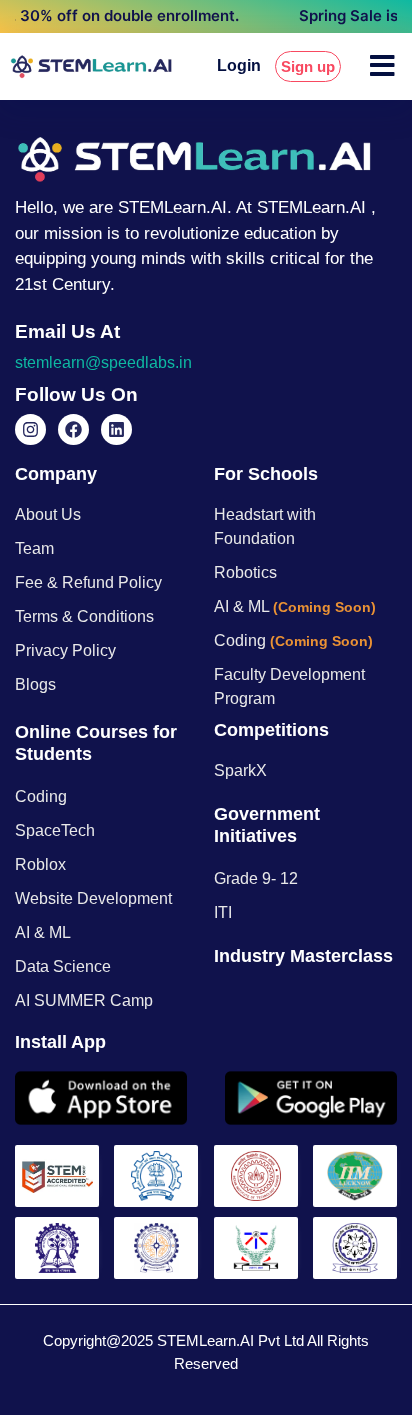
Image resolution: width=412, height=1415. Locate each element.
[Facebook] (73, 429)
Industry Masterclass (303, 956)
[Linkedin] (116, 429)
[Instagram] (30, 429)
